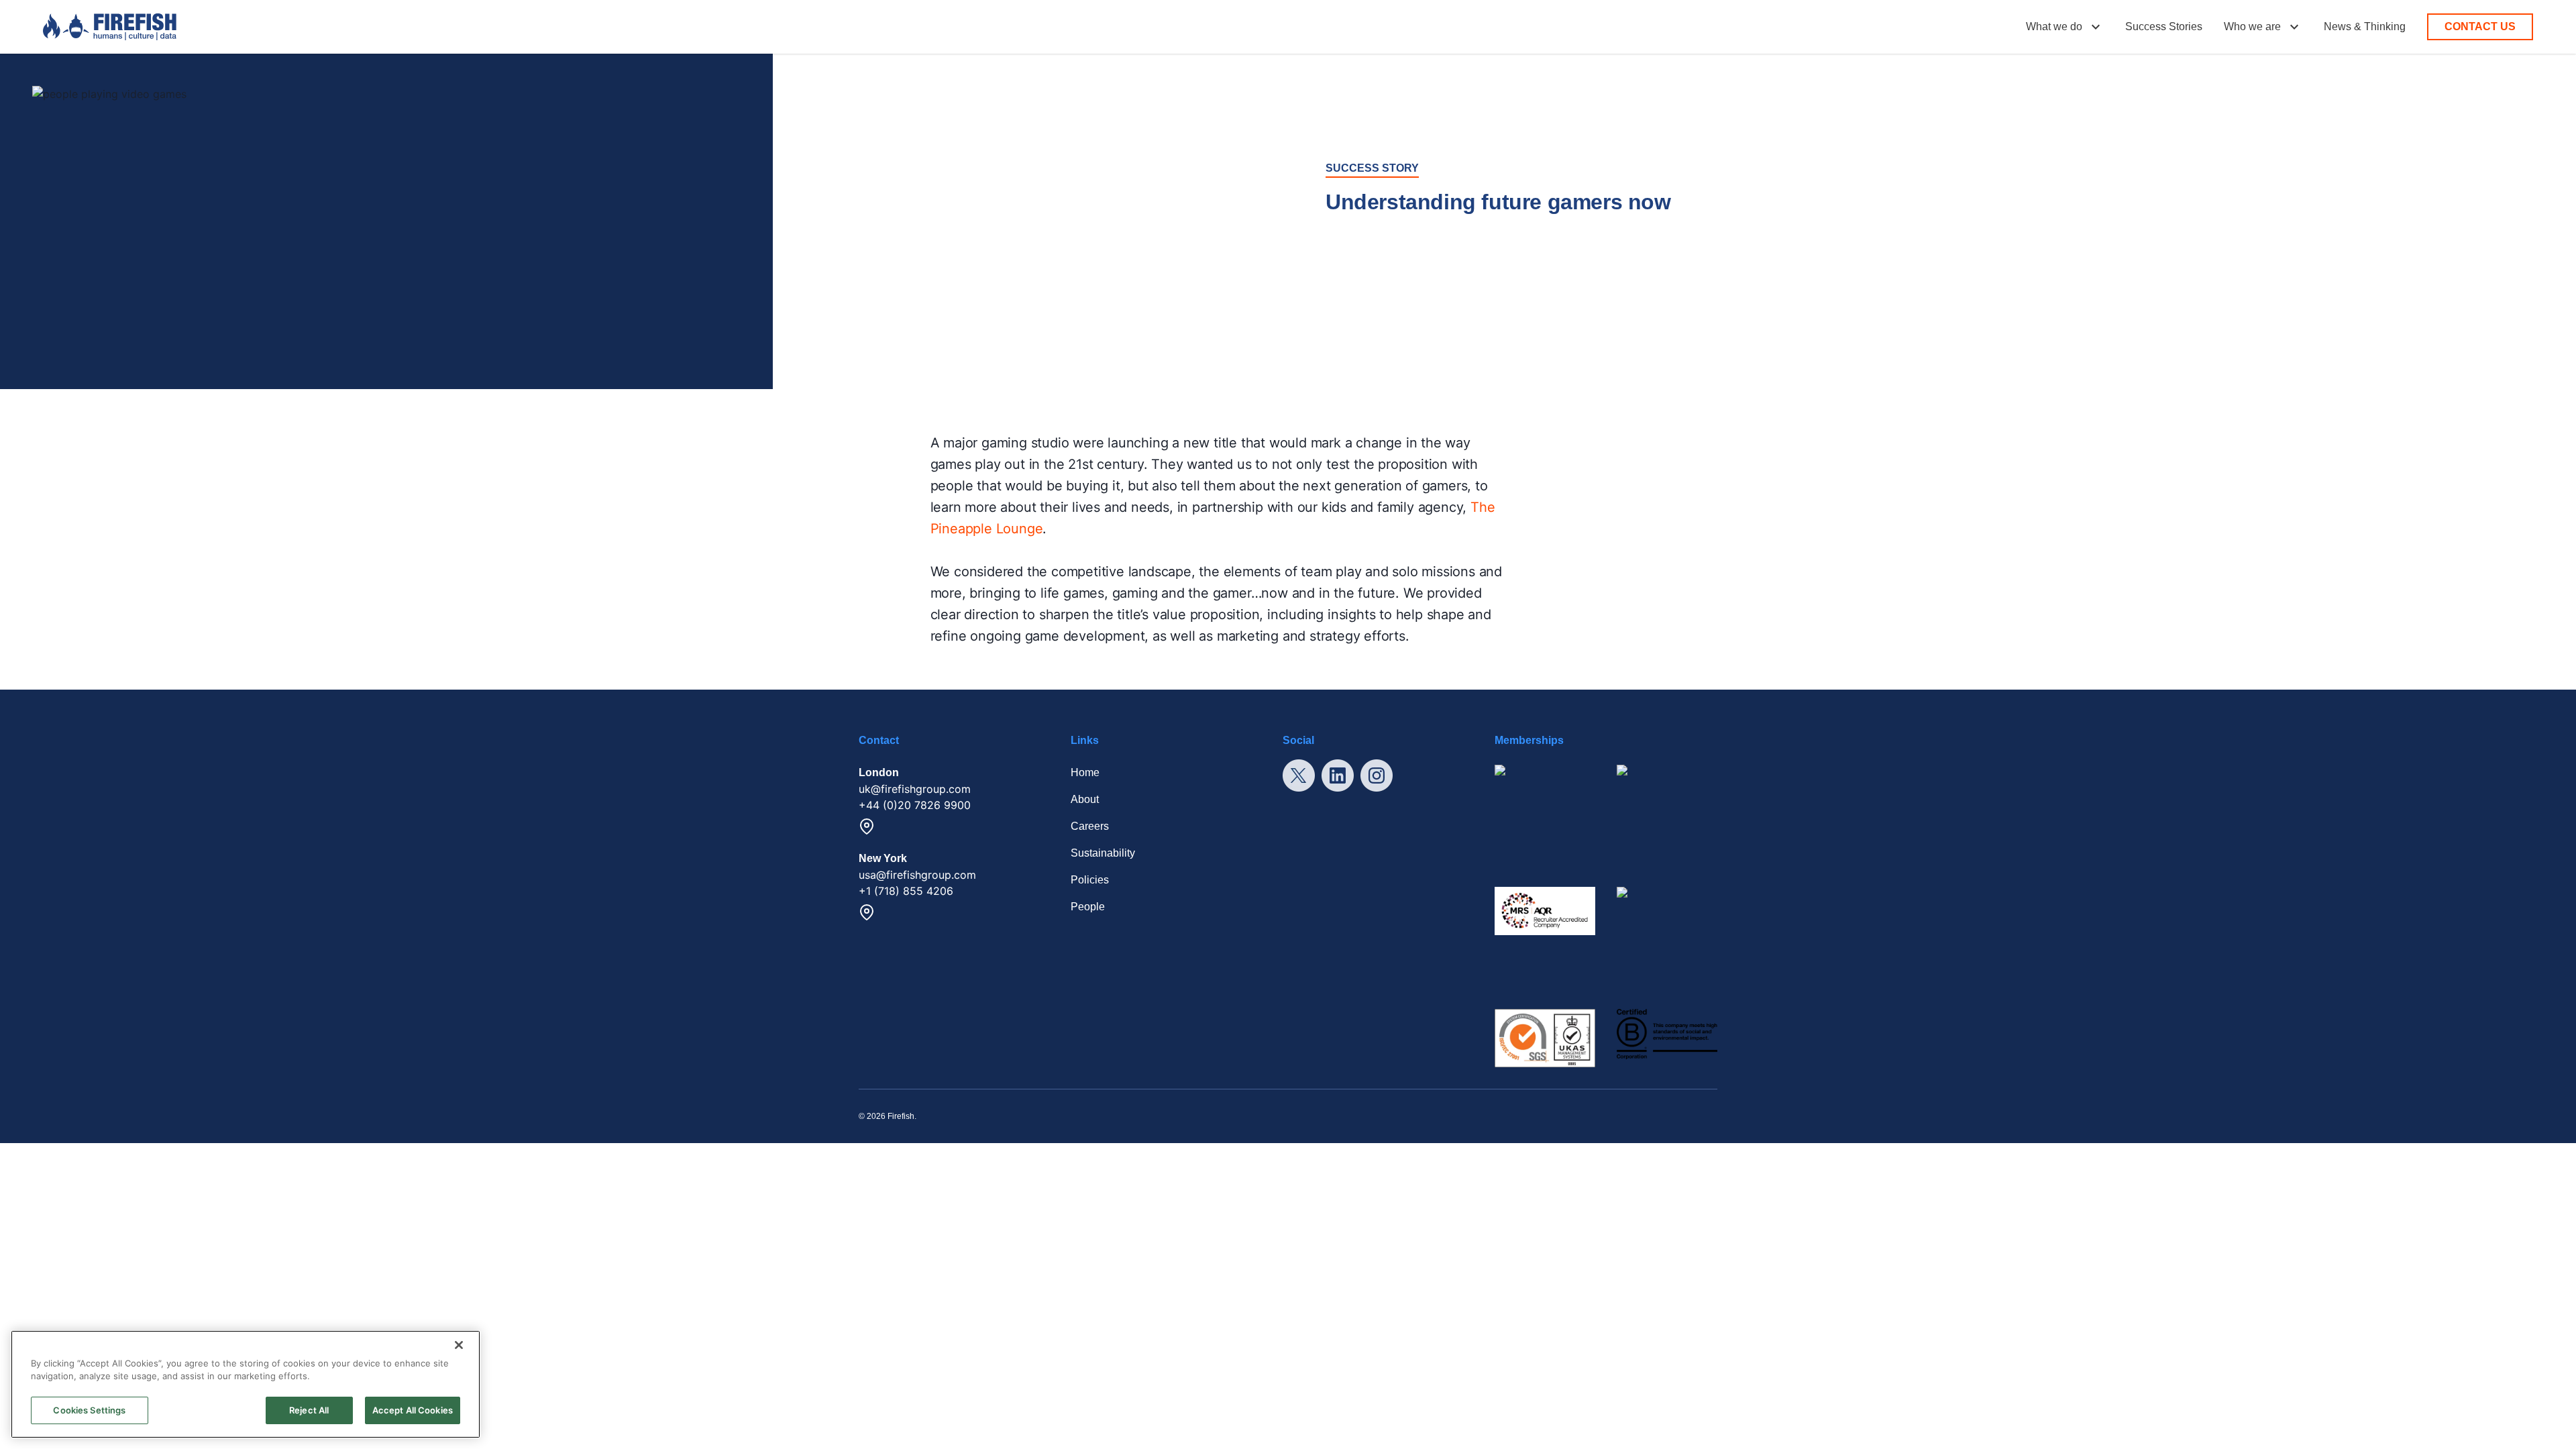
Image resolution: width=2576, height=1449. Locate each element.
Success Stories (2164, 26)
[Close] (459, 1345)
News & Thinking (2365, 26)
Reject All (309, 1410)
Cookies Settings (89, 1410)
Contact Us (2480, 26)
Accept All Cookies (413, 1410)
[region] (246, 1384)
